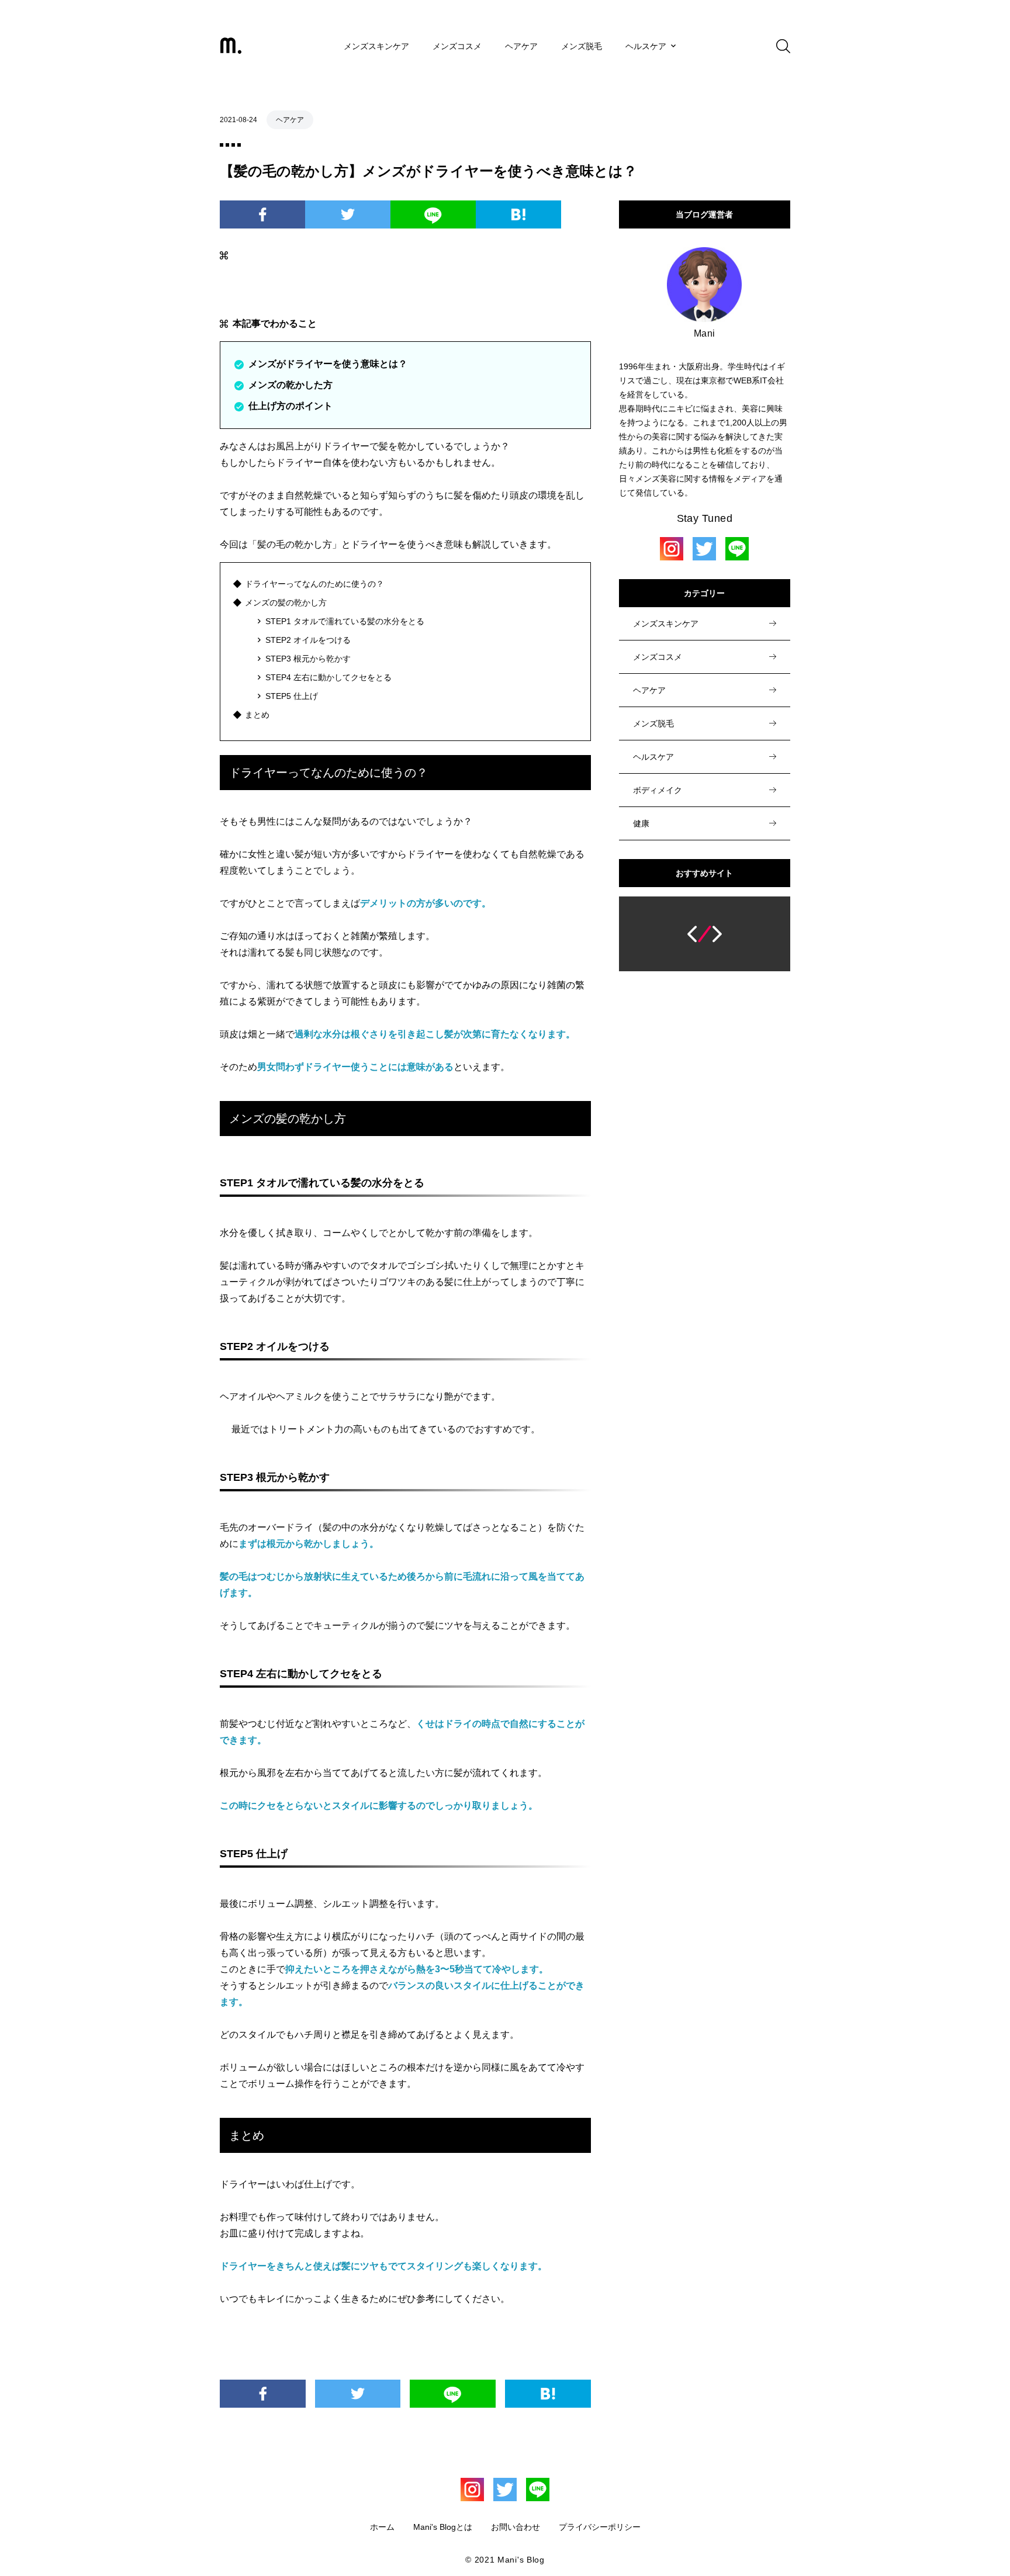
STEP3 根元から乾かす (308, 659)
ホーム (382, 2527)
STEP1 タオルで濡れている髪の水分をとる (345, 621)
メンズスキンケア (376, 46)
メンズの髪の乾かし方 (286, 603)
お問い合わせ (516, 2527)
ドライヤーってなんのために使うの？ (314, 584)
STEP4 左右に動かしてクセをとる (328, 677)
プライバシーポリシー (600, 2527)
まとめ (257, 715)
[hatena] (518, 214)
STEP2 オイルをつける (308, 640)
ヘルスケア (646, 46)
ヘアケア (521, 46)
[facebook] (262, 214)
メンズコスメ (457, 46)
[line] (433, 214)
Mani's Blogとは (443, 2527)
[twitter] (348, 214)
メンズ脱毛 (582, 46)
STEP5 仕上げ (292, 696)
